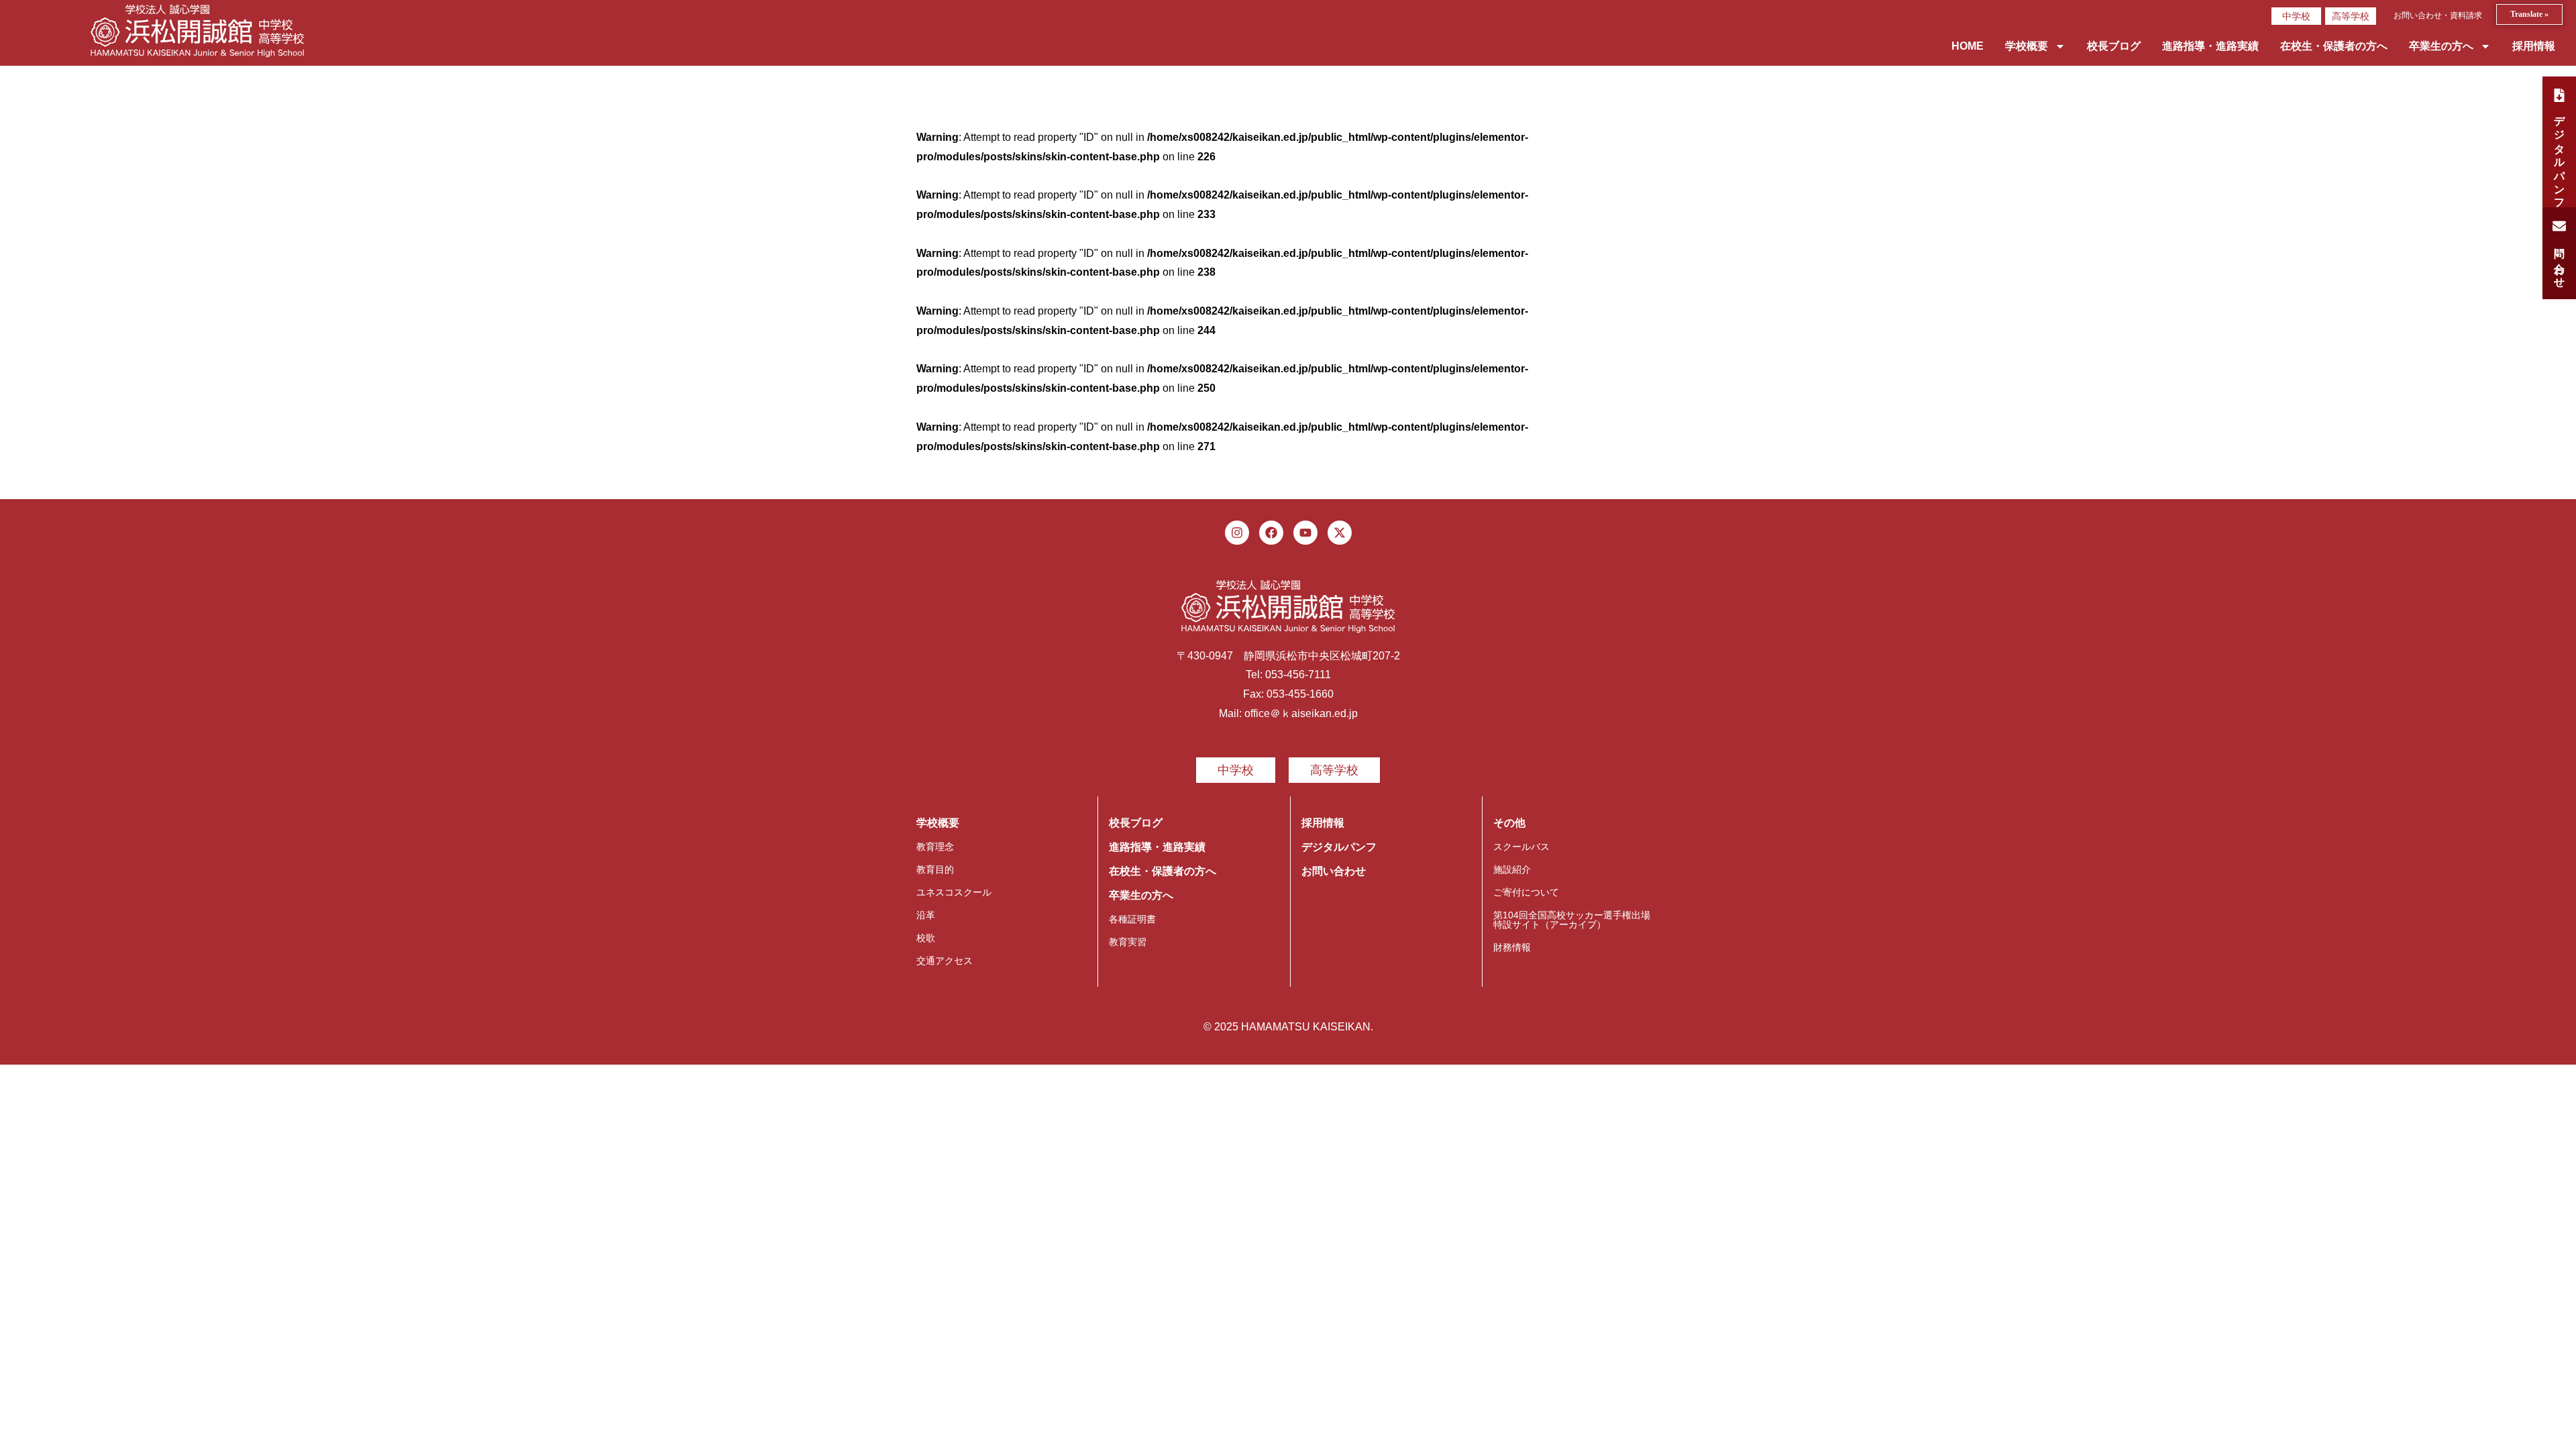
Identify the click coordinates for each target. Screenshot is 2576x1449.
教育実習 (1128, 942)
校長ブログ (2114, 46)
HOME (1968, 46)
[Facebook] (1271, 533)
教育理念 (935, 847)
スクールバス (1521, 847)
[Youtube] (1305, 533)
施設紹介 (1512, 869)
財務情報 (1512, 947)
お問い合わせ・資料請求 (2438, 15)
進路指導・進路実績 (2210, 46)
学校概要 (2027, 46)
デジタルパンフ (1339, 847)
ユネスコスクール (954, 892)
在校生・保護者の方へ (2334, 46)
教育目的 (935, 869)
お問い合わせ (1334, 871)
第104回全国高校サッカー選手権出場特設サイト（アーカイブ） (1572, 920)
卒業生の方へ (2441, 46)
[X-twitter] (1340, 533)
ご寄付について (1526, 892)
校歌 (926, 938)
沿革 (926, 915)
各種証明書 (1132, 919)
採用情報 (2534, 46)
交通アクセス (945, 961)
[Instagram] (1237, 533)
